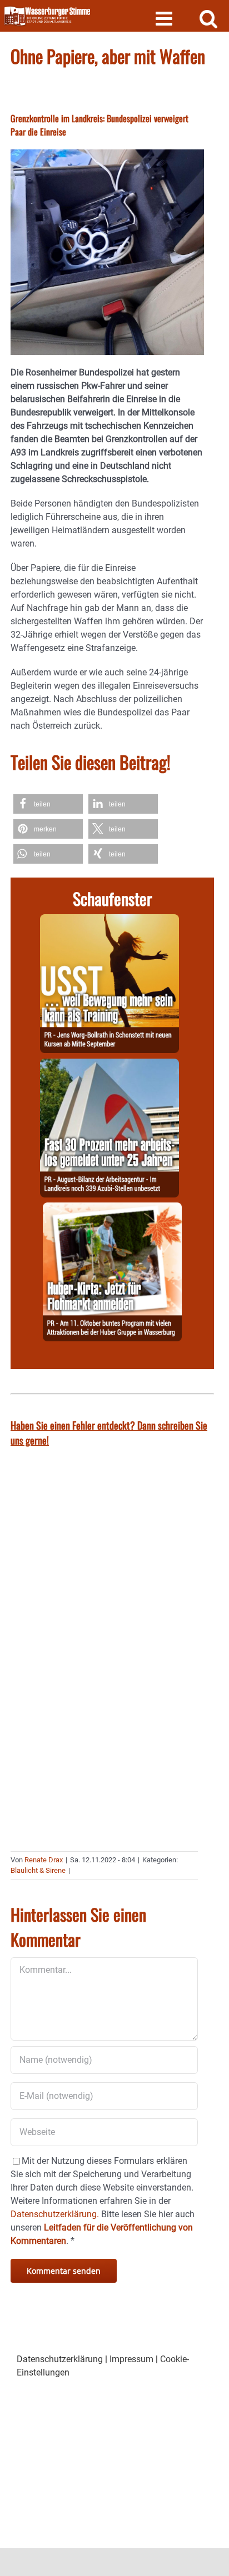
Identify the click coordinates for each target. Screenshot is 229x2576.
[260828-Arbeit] (109, 1065)
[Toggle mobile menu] (165, 18)
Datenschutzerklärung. (55, 2214)
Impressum (131, 2359)
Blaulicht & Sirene (38, 1870)
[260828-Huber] (112, 1209)
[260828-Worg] (109, 921)
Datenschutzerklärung (60, 2359)
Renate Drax (44, 1860)
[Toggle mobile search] (209, 18)
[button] (48, 804)
